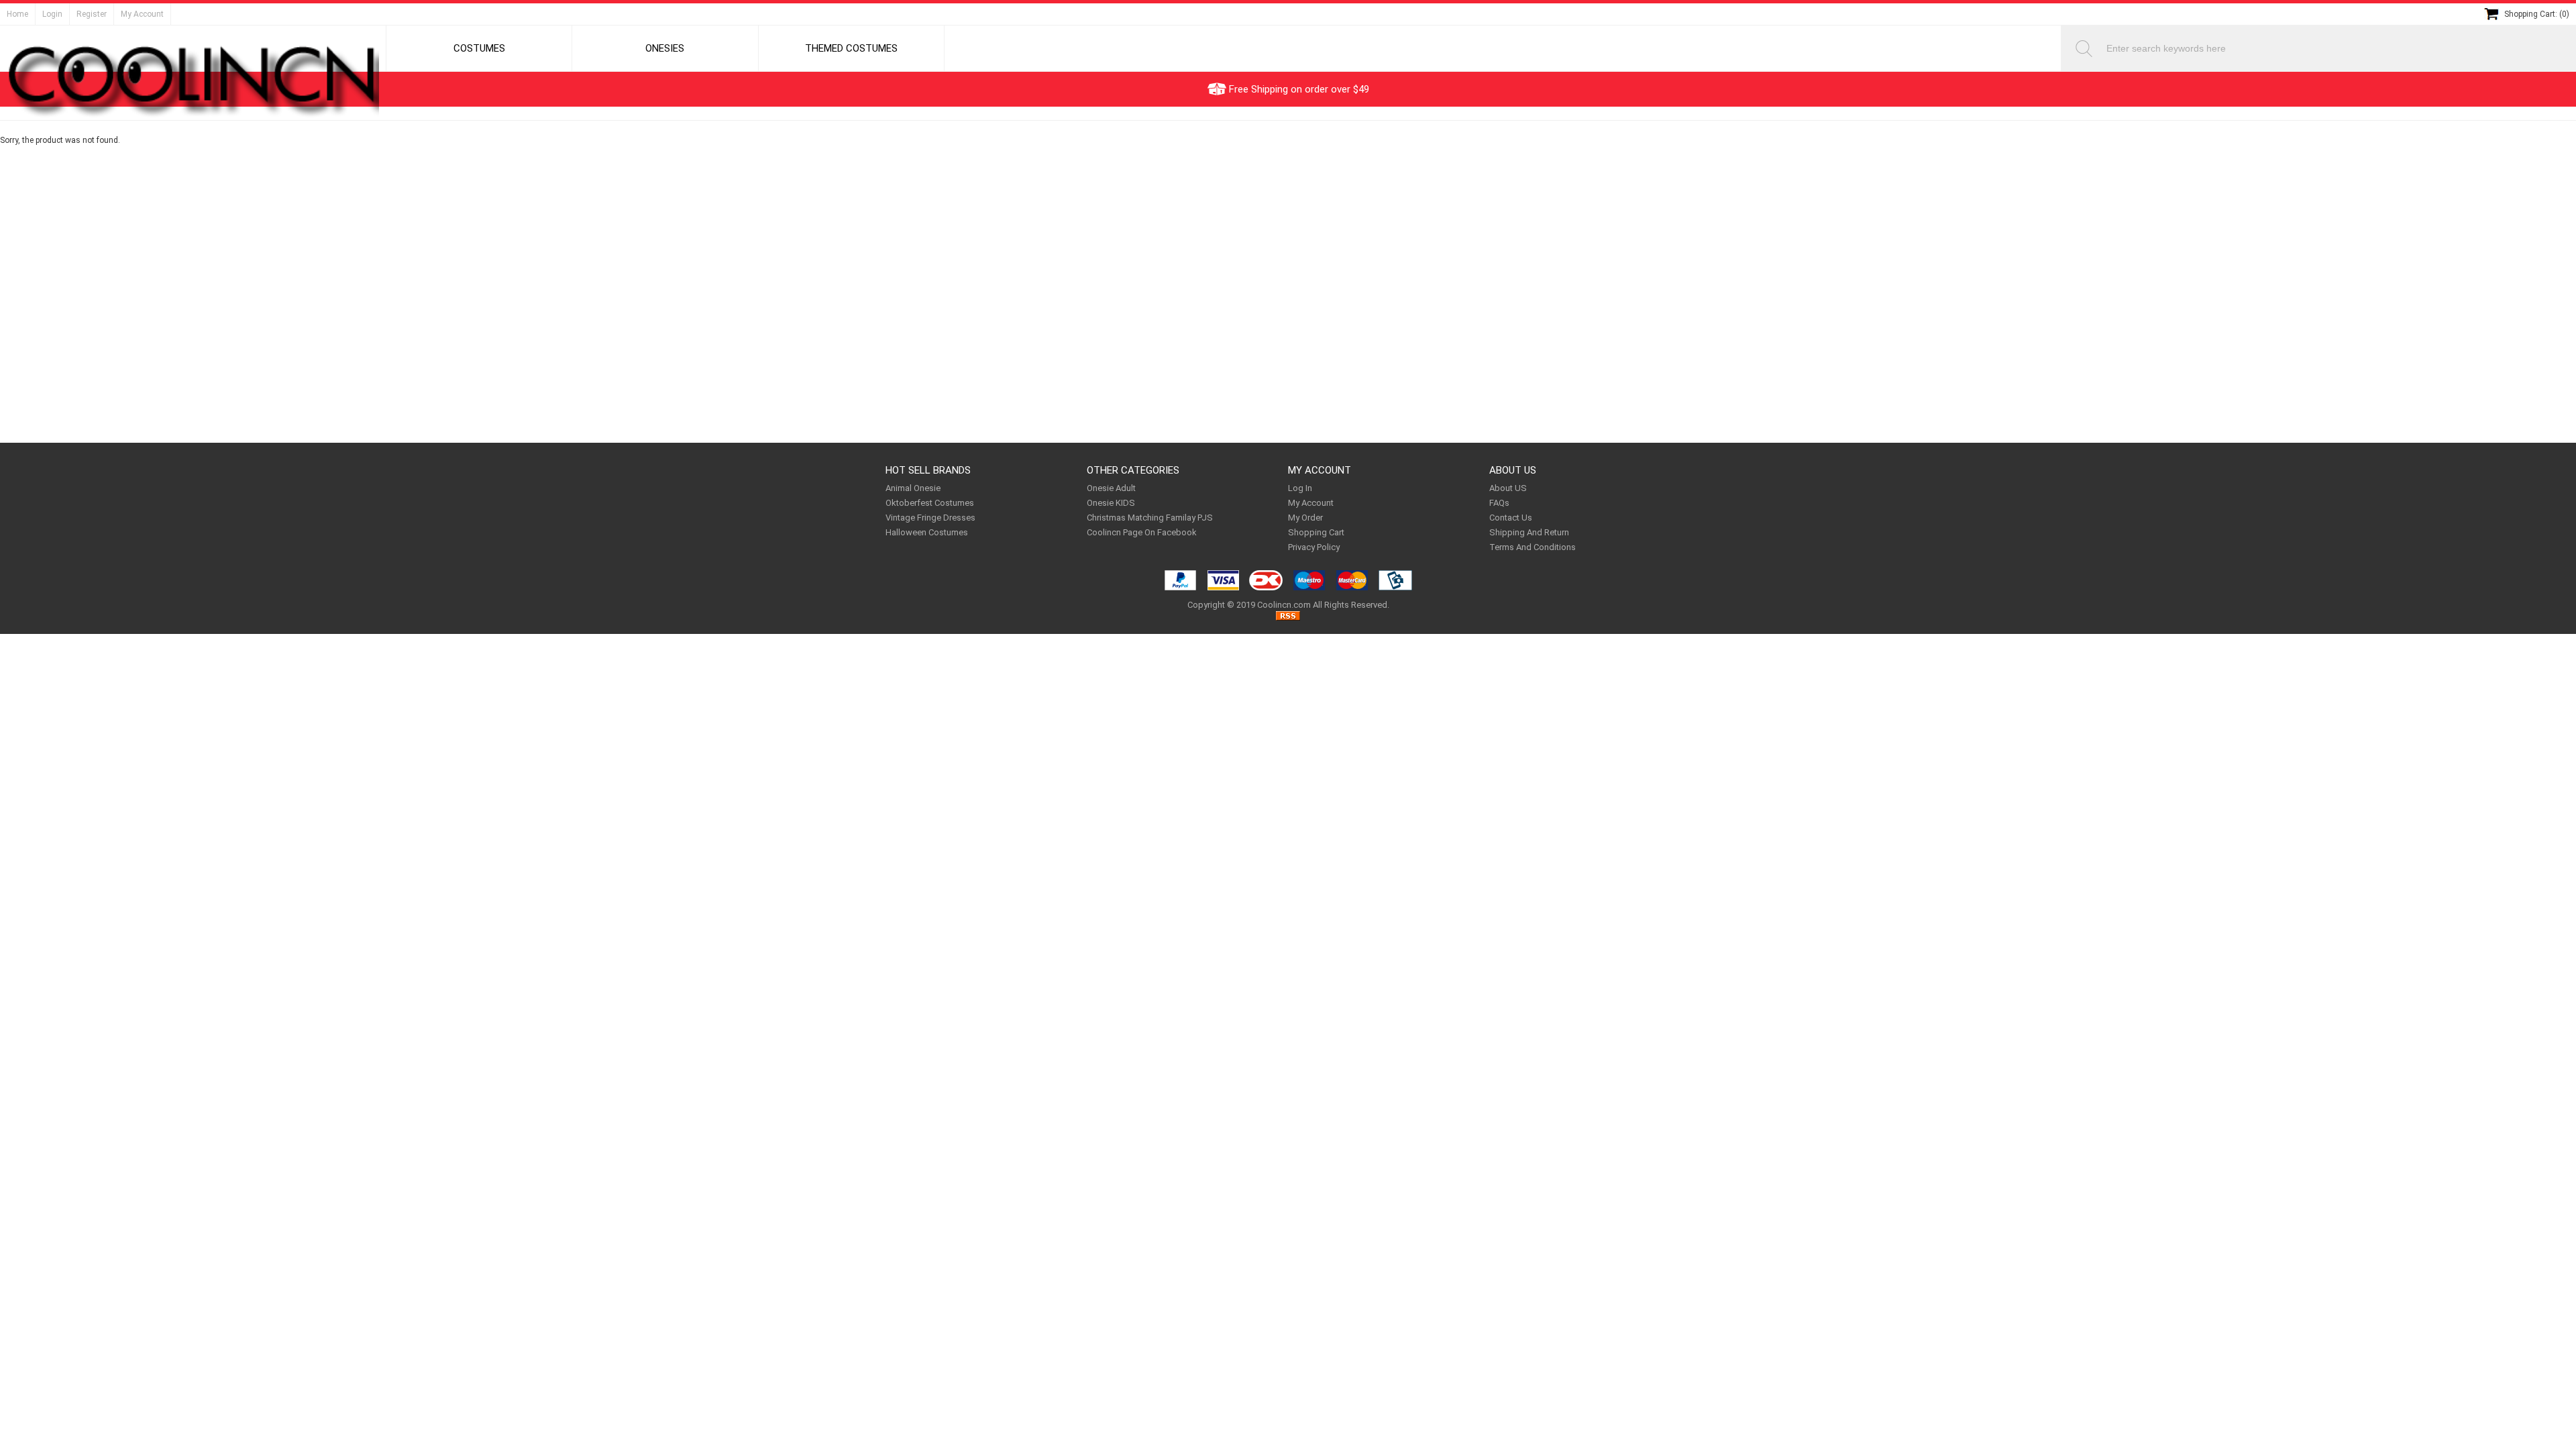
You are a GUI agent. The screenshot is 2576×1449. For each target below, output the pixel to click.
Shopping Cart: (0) (2537, 14)
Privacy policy (1314, 547)
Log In (1300, 488)
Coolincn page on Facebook (1142, 532)
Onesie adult (1111, 488)
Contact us (1511, 518)
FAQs (1499, 503)
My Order (1305, 518)
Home (17, 14)
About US (1508, 488)
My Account (142, 14)
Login (52, 14)
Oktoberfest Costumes (930, 503)
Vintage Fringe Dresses (930, 518)
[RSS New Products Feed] (1288, 618)
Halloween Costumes (927, 532)
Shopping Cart (1316, 532)
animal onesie (913, 488)
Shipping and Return (1529, 532)
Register (92, 14)
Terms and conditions (1533, 547)
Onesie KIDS (1111, 503)
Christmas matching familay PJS (1150, 518)
